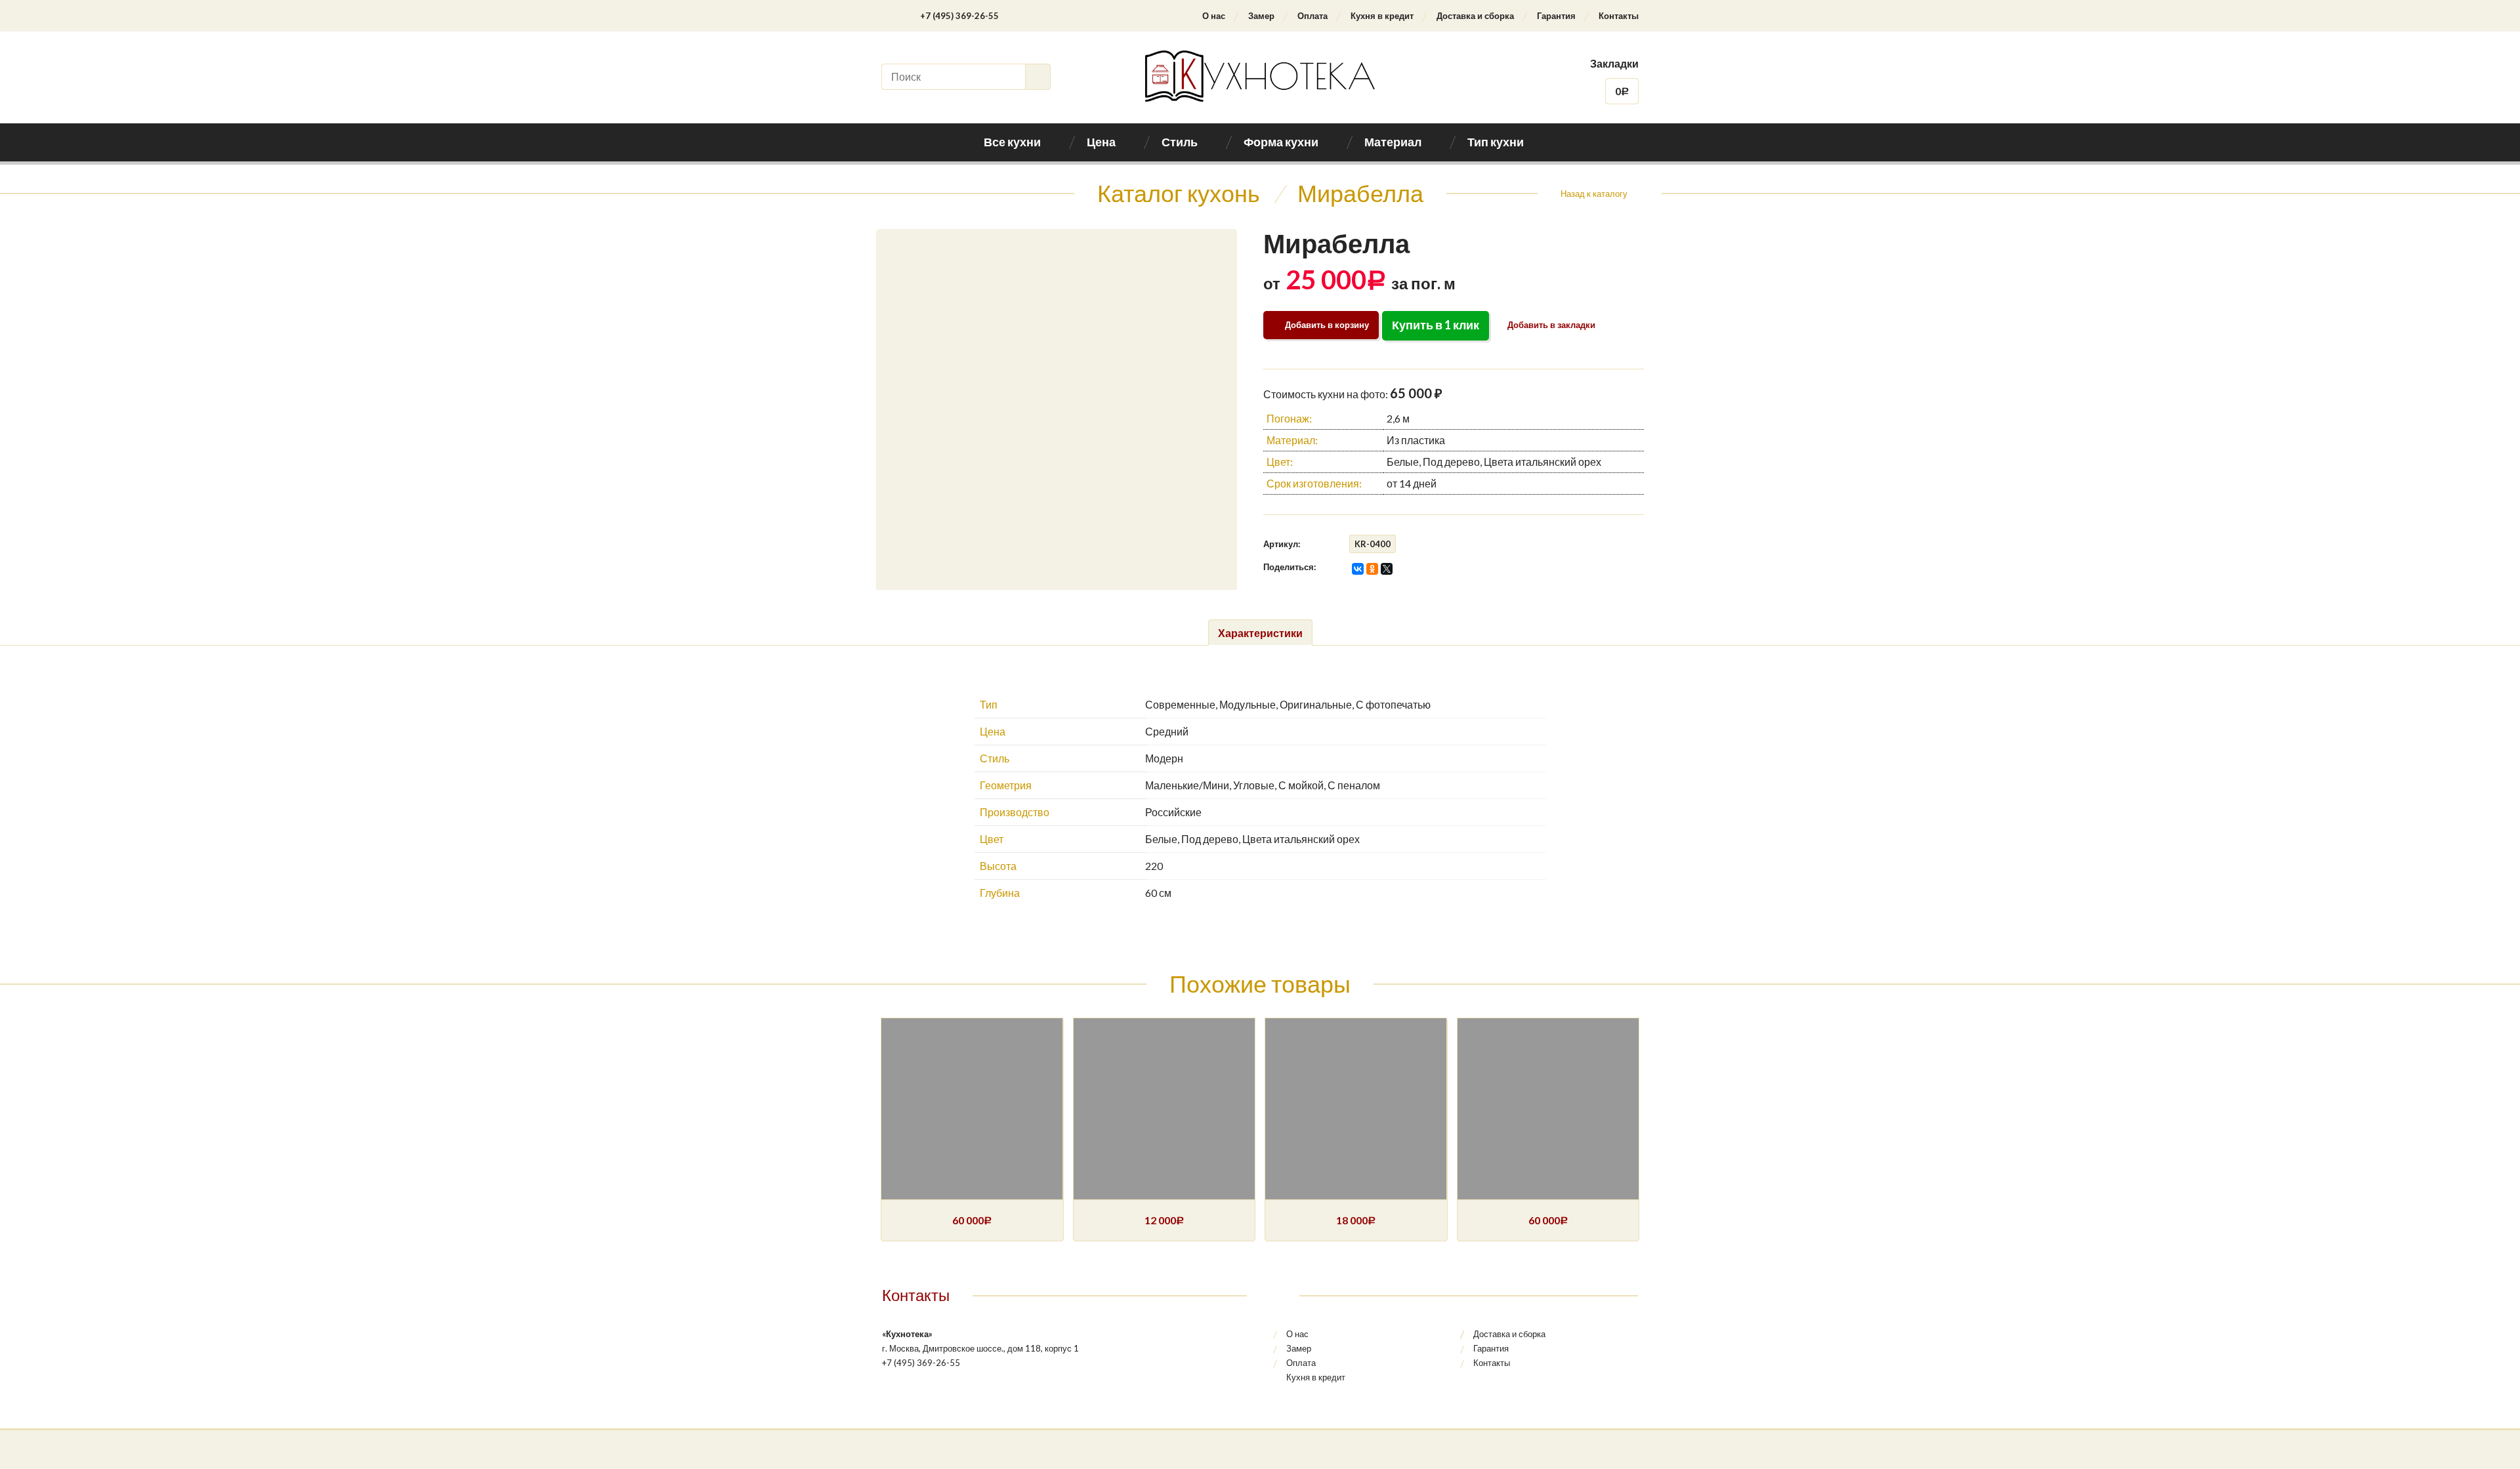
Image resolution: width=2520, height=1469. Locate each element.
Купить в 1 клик (1436, 325)
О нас (1214, 16)
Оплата (1312, 16)
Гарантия (1556, 16)
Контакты (1619, 16)
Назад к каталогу (1594, 194)
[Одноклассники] (1372, 569)
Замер (1261, 16)
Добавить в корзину (1327, 325)
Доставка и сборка (1475, 16)
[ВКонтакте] (1358, 569)
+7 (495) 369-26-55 (959, 16)
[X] (1387, 569)
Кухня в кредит (1382, 16)
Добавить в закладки (1550, 325)
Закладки (1614, 63)
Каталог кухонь (1179, 193)
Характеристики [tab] (1260, 633)
